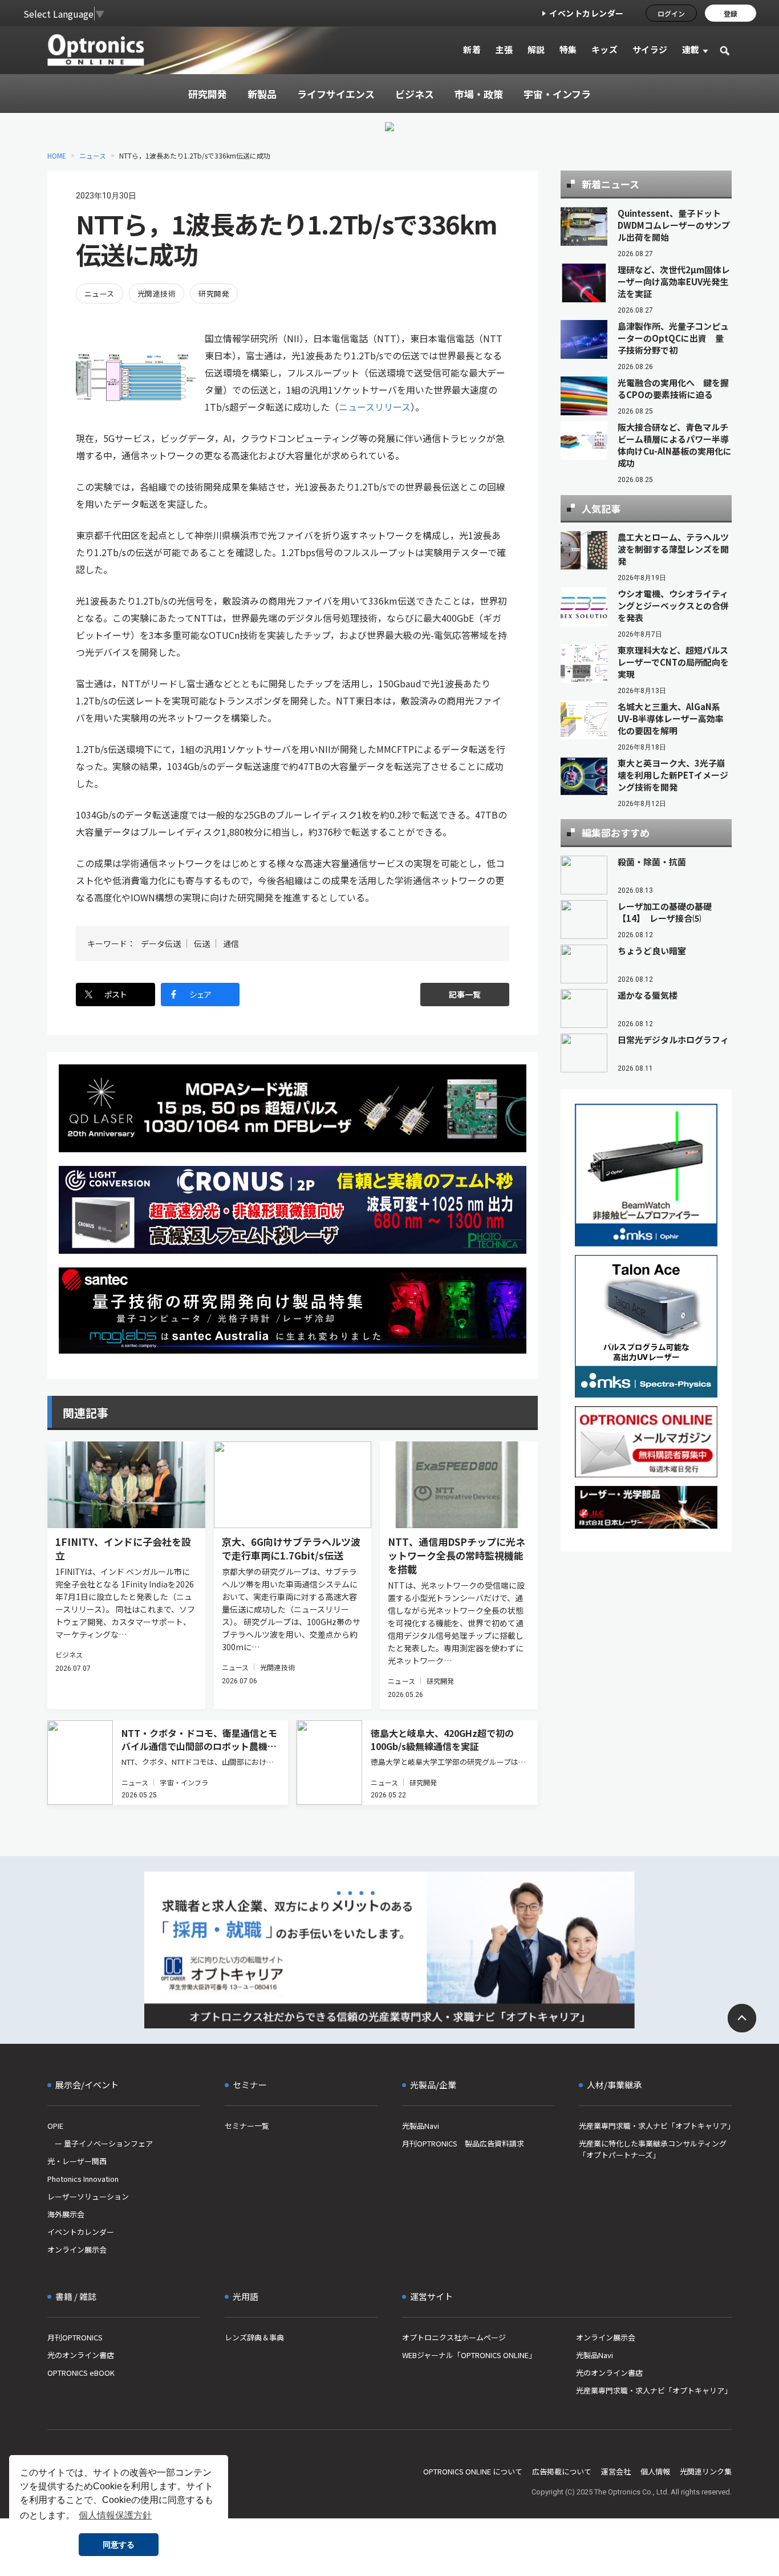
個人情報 (655, 2471)
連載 (691, 49)
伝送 (202, 943)
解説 (536, 49)
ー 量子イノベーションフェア (100, 2143)
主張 (504, 49)
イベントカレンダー (587, 13)
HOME (57, 155)
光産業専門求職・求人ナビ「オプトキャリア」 (655, 2126)
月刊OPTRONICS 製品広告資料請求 (463, 2143)
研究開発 (214, 293)
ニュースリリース (375, 407)
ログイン (671, 13)
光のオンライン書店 (81, 2355)
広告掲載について (562, 2471)
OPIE (55, 2126)
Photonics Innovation (83, 2179)
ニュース (93, 155)
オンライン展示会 (77, 2249)
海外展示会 (66, 2214)
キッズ (605, 49)
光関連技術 (157, 293)
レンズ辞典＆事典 (254, 2337)
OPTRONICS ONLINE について (473, 2471)
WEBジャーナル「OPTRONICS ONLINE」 (469, 2355)
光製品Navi (421, 2126)
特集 (568, 49)
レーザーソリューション (88, 2196)
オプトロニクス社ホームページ (454, 2337)
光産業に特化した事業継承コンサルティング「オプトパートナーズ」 (653, 2149)
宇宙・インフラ (184, 1782)
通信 (231, 943)
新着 (472, 49)
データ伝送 (161, 943)
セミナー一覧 (247, 2126)
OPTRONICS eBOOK (81, 2373)
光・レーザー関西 (77, 2161)
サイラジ (650, 49)
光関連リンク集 (706, 2471)
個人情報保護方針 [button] (115, 2515)
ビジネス (69, 1654)
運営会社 (616, 2471)
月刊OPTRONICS (75, 2337)
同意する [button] (119, 2545)
